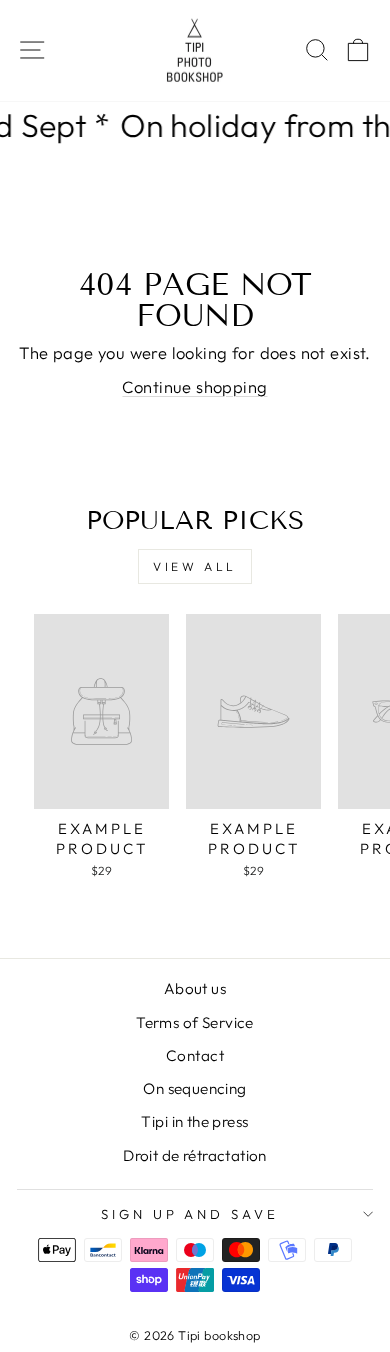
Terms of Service (195, 1022)
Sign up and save (190, 1214)
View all (195, 566)
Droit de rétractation (195, 1155)
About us (195, 988)
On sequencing (194, 1088)
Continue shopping (194, 386)
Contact (195, 1055)
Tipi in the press (194, 1121)
